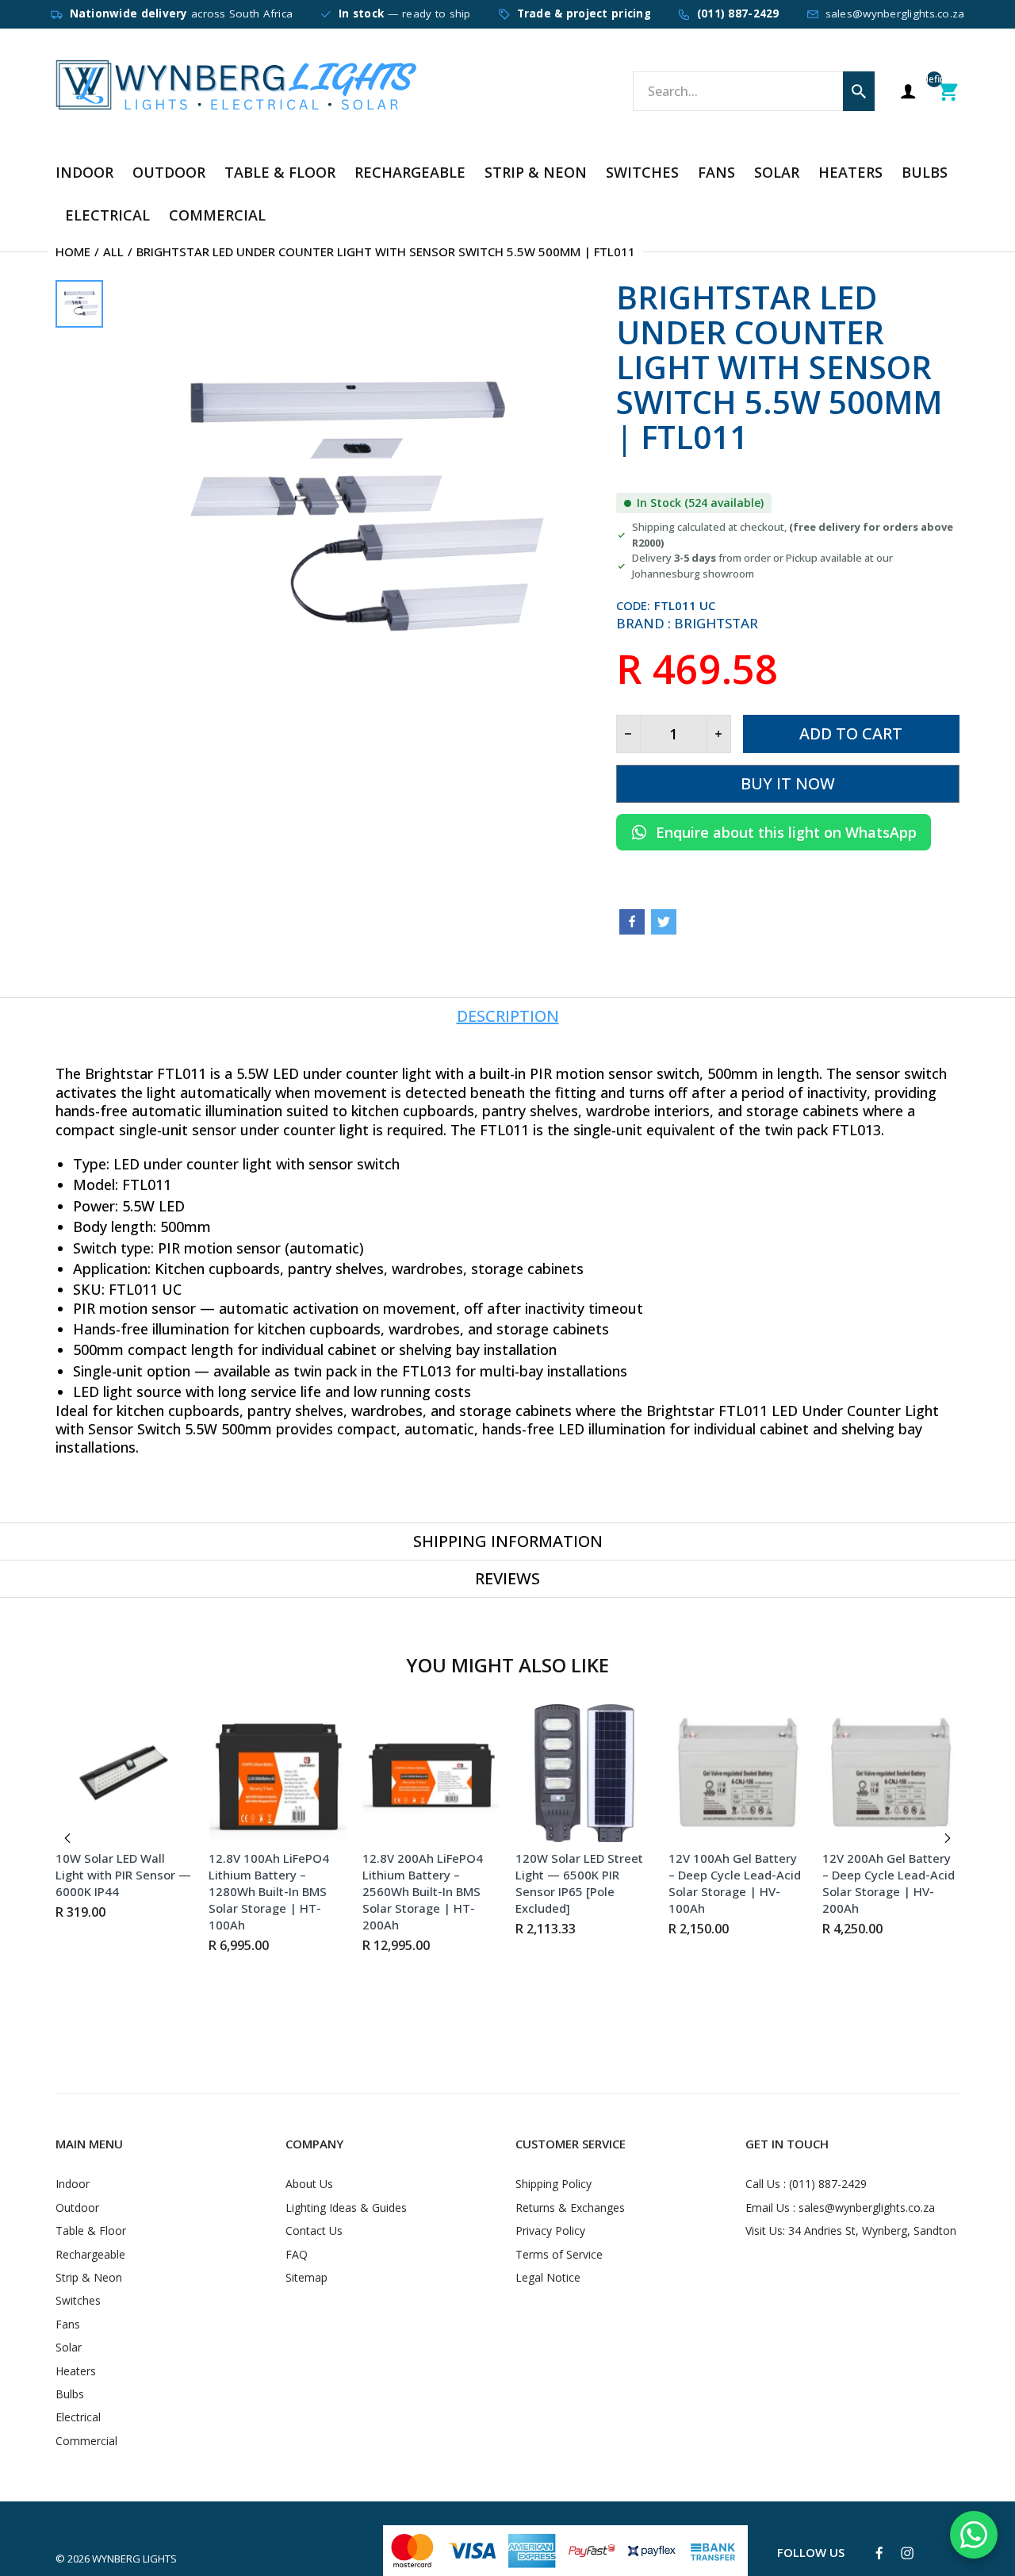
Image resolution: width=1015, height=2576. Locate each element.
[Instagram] (907, 2553)
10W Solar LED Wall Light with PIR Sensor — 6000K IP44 (123, 1875)
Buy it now (788, 783)
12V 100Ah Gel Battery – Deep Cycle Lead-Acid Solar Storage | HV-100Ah (735, 1883)
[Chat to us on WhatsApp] (974, 2535)
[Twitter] (664, 922)
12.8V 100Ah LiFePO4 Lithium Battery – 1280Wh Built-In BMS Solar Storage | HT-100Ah (269, 1891)
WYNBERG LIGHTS (134, 2559)
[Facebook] (632, 922)
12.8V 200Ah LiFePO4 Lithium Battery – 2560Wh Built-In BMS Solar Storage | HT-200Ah (423, 1891)
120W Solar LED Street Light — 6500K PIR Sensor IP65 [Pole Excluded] (579, 1883)
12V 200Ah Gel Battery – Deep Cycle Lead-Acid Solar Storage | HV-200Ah (889, 1883)
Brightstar (716, 623)
